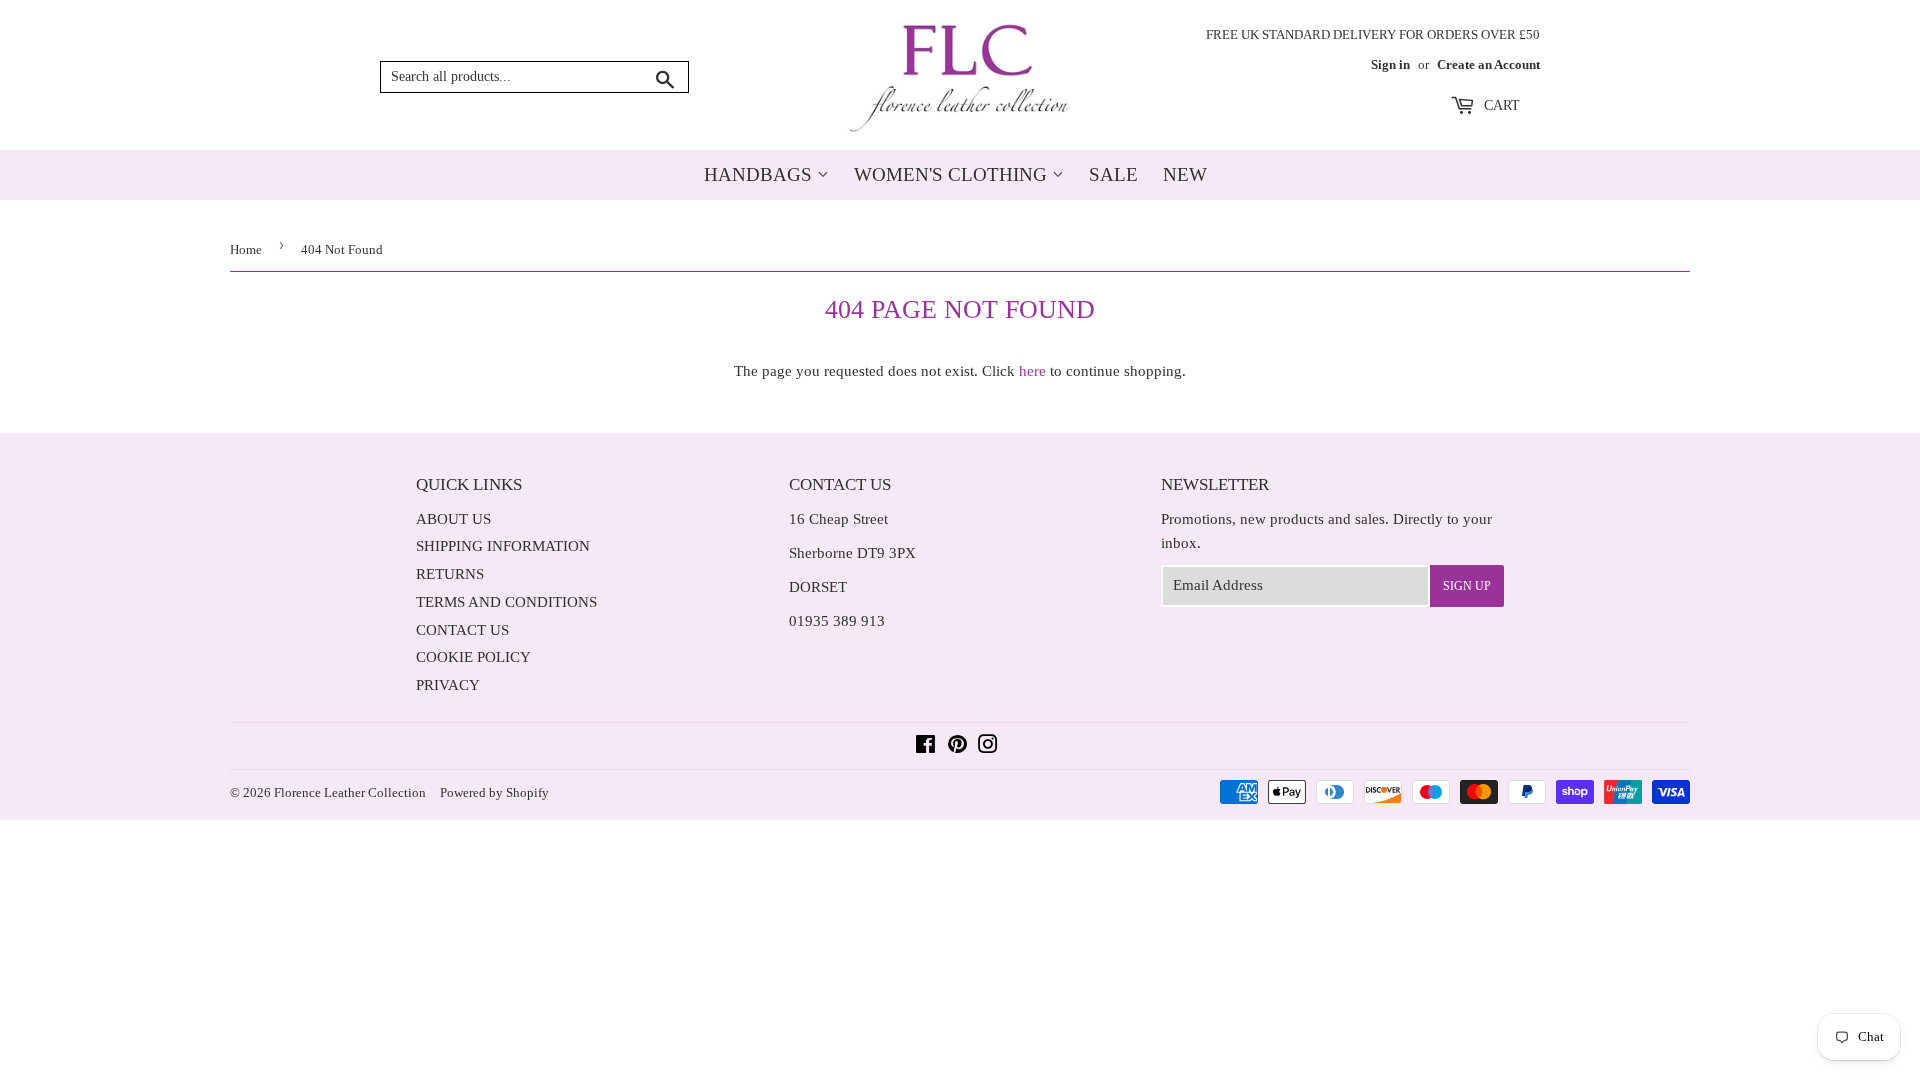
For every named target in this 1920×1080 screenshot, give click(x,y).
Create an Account (1488, 65)
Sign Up (1467, 586)
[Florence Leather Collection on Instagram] (988, 747)
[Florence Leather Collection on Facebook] (925, 747)
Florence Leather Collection (350, 792)
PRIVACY (448, 685)
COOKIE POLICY (473, 657)
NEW (1185, 174)
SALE (1113, 174)
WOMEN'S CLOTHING (953, 174)
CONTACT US (462, 630)
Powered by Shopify (494, 792)
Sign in (1390, 65)
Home (246, 249)
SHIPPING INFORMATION (503, 546)
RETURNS (450, 574)
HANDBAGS (760, 174)
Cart (1500, 105)
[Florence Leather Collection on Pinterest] (957, 747)
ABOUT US (453, 519)
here (1032, 371)
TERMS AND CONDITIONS (506, 602)
